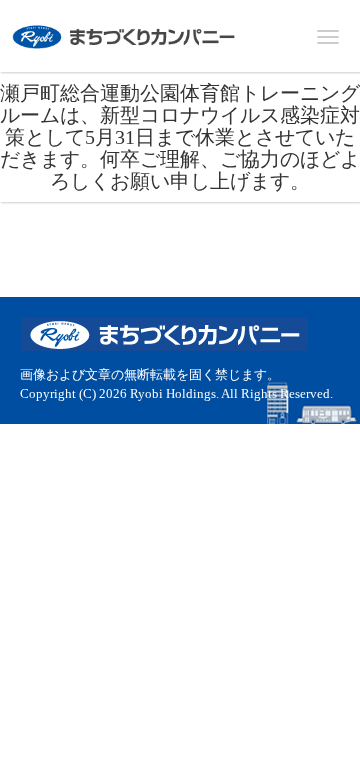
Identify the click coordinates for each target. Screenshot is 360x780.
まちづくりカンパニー (125, 36)
